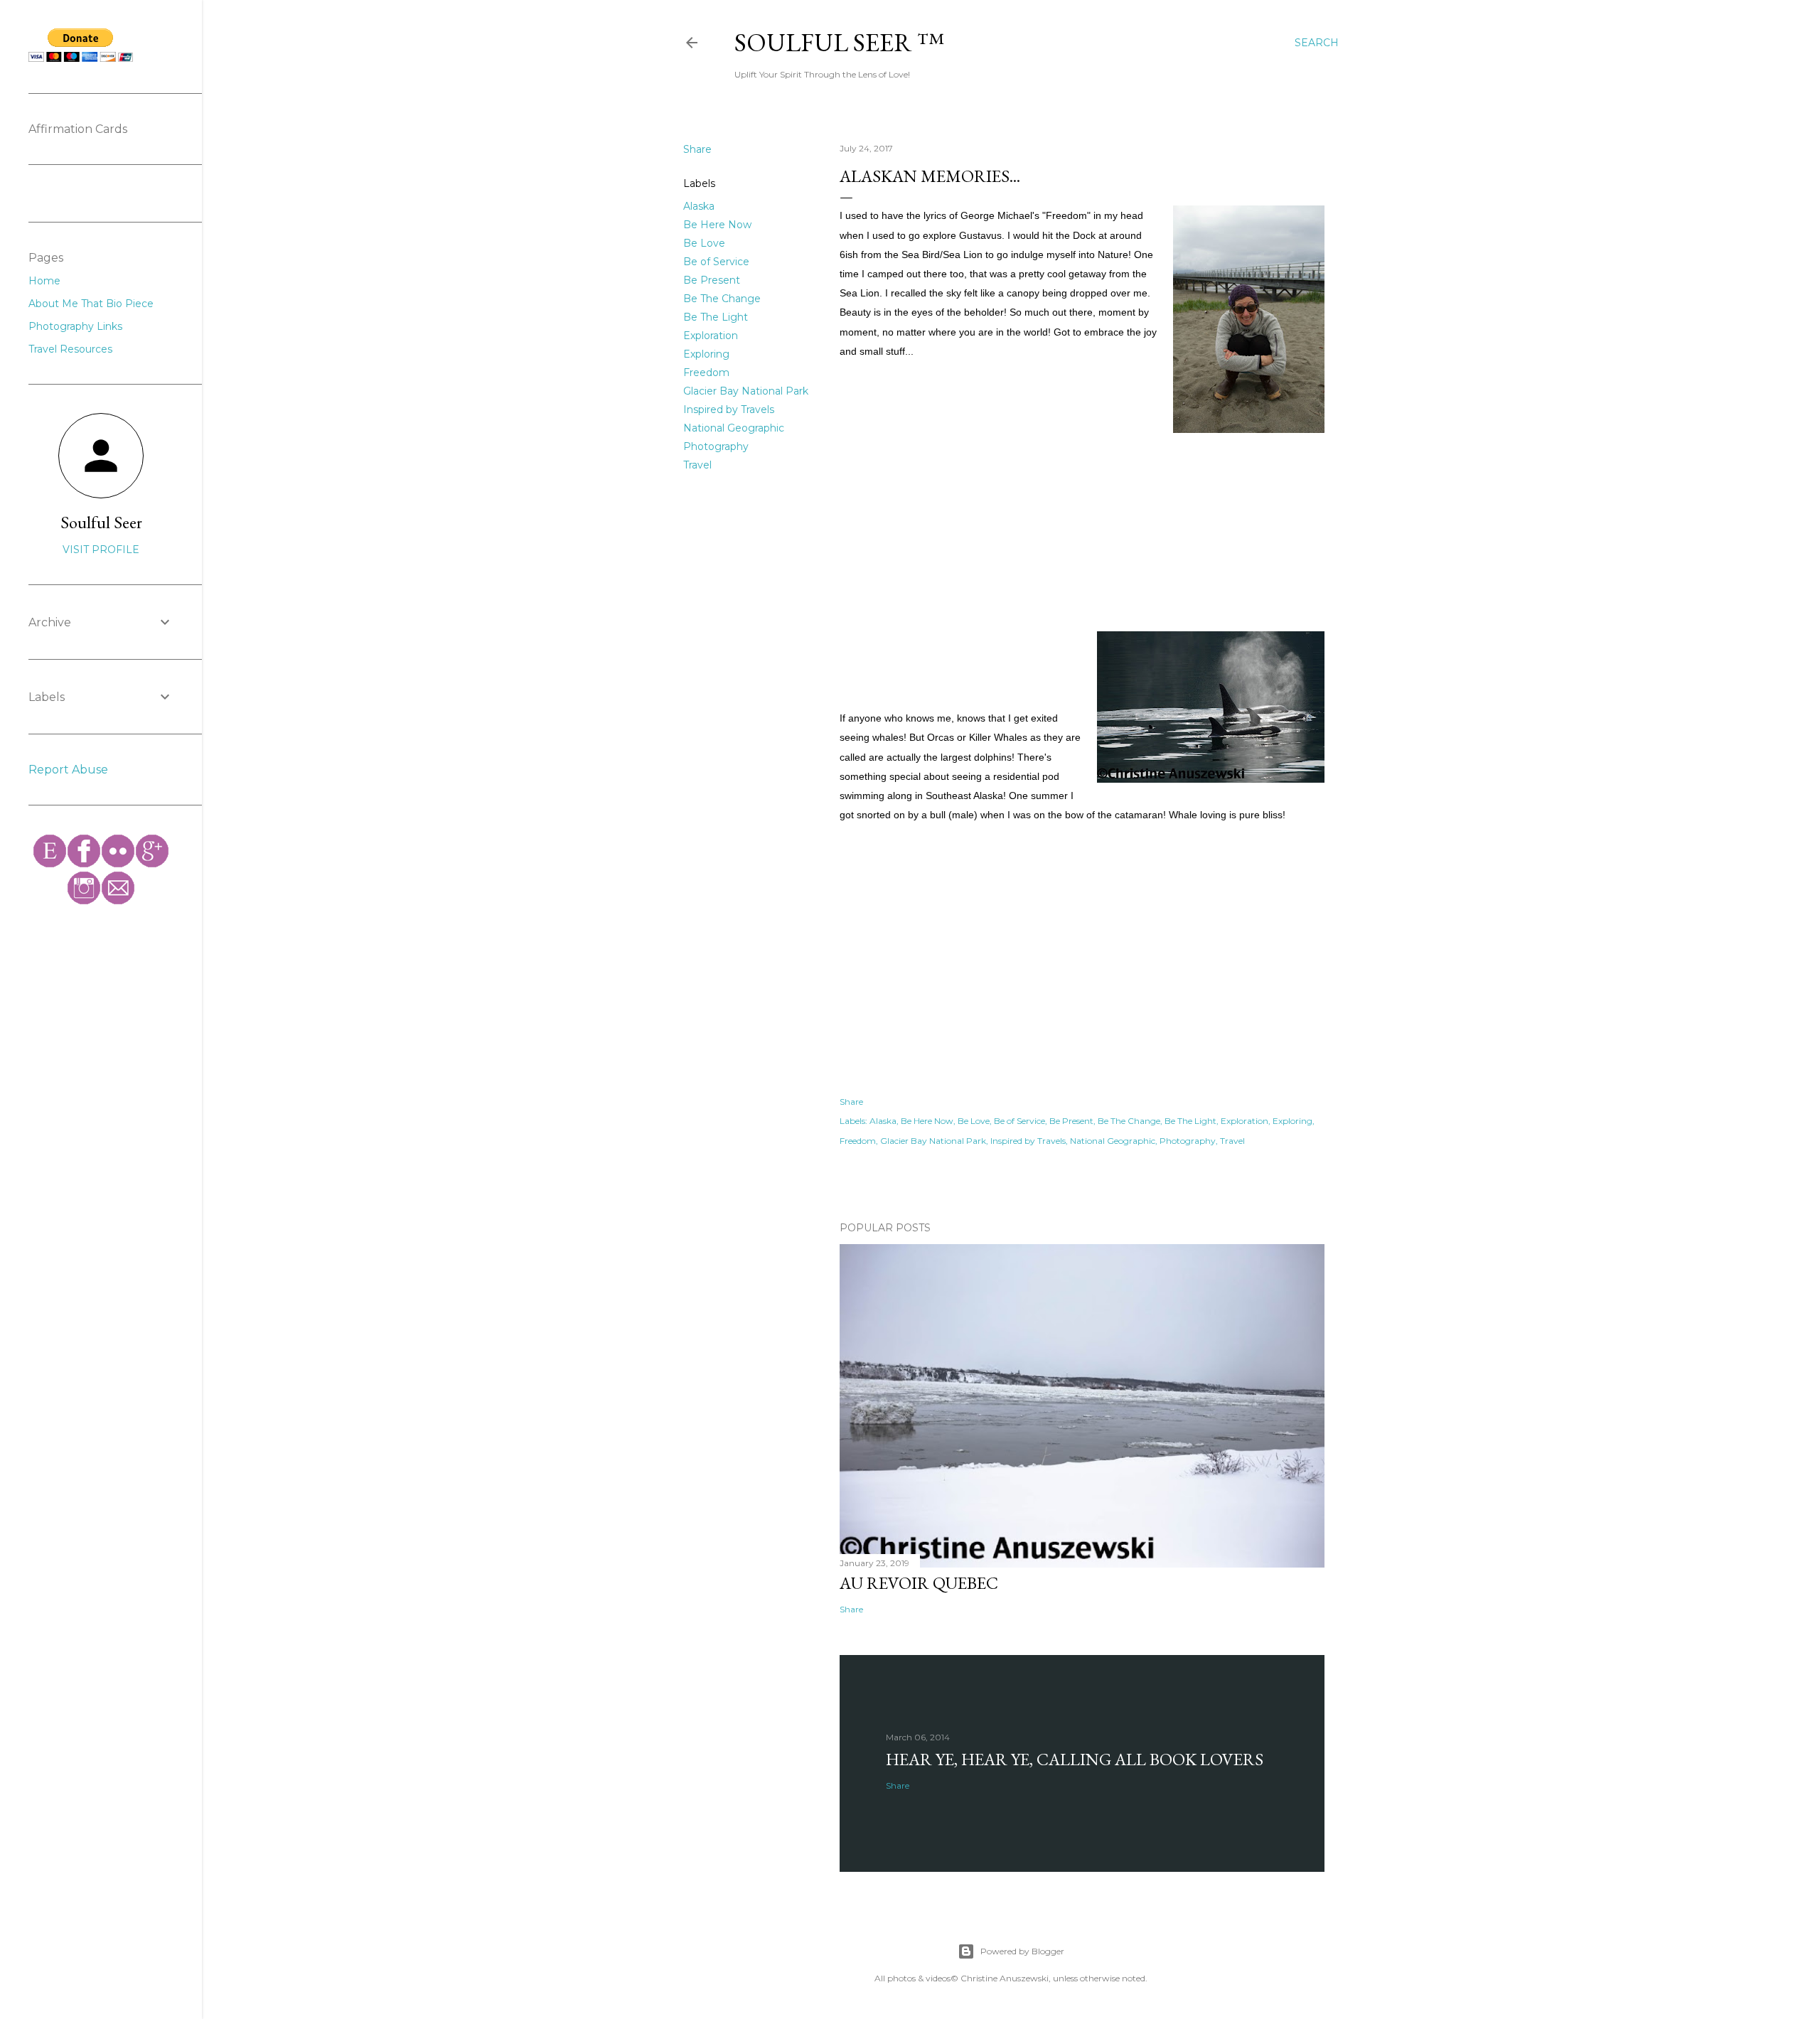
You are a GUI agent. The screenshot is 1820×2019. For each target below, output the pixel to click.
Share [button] (697, 149)
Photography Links (75, 326)
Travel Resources (70, 349)
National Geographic (734, 428)
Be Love (704, 243)
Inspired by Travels (729, 409)
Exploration (711, 336)
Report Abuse (68, 770)
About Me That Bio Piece (91, 304)
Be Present (712, 280)
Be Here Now (717, 225)
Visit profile (101, 550)
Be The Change (722, 299)
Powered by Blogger (1022, 1951)
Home (44, 281)
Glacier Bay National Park (746, 391)
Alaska (699, 206)
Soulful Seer (101, 522)
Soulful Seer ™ (839, 42)
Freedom (706, 373)
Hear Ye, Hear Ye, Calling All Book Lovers (1075, 1759)
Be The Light (716, 317)
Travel (697, 465)
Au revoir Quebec (919, 1583)
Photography (716, 446)
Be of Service (716, 262)
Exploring (706, 354)
